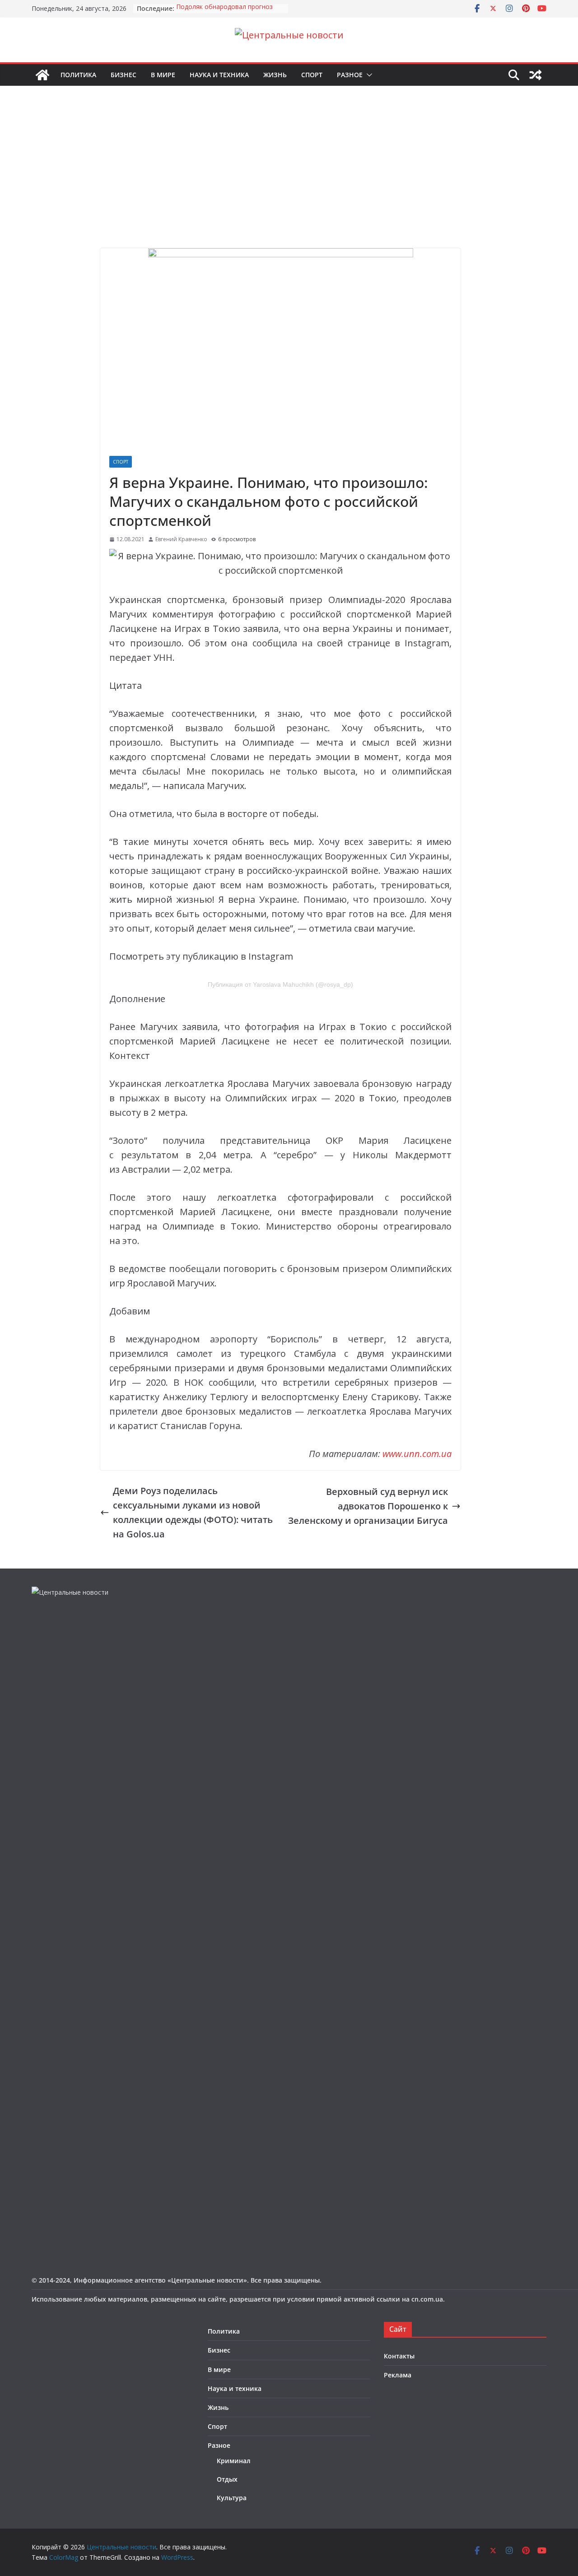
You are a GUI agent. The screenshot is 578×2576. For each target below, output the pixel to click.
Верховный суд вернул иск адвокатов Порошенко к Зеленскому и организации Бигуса (368, 1506)
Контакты (399, 2356)
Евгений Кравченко (181, 539)
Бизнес (124, 75)
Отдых (227, 2479)
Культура (232, 2498)
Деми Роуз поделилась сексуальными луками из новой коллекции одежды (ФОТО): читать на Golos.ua (193, 1512)
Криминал (234, 2461)
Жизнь (275, 75)
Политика (78, 75)
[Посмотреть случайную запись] (536, 75)
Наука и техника (219, 75)
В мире (163, 75)
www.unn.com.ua (417, 1454)
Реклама (398, 2375)
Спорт (312, 75)
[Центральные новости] (42, 75)
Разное (350, 75)
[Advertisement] (289, 181)
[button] (368, 75)
